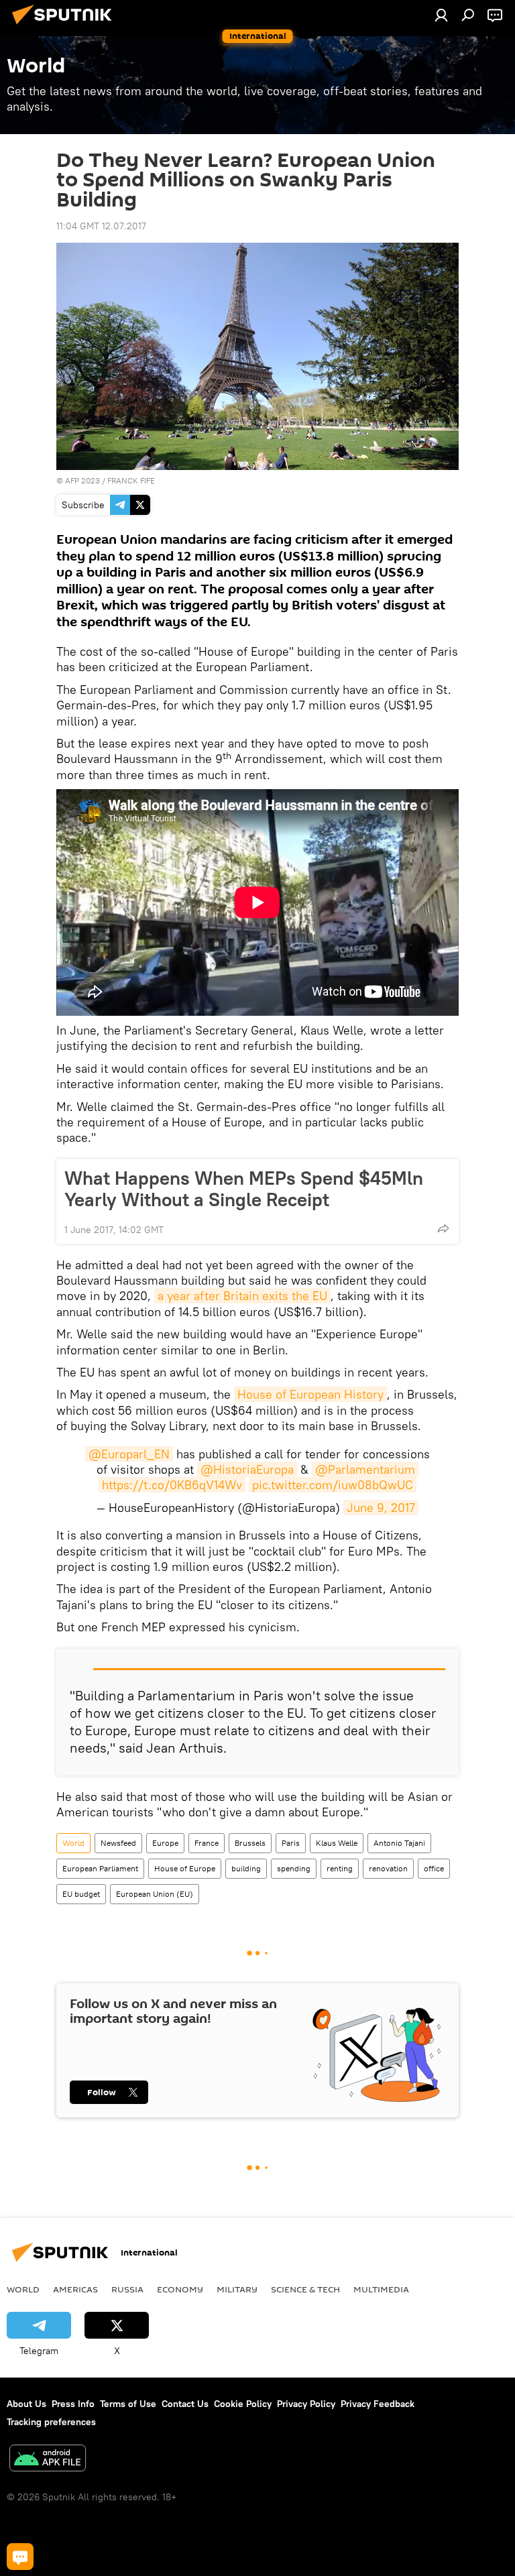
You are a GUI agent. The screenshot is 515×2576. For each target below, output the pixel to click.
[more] (443, 1228)
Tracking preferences (51, 2422)
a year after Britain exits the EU (242, 1296)
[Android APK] (48, 2460)
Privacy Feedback (378, 2404)
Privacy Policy (306, 2404)
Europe (165, 1843)
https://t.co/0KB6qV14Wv (172, 1485)
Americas (75, 2289)
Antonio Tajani (399, 1843)
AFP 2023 (82, 480)
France (207, 1843)
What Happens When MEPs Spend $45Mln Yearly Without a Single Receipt (244, 1189)
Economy (180, 2289)
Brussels (250, 1843)
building (246, 1868)
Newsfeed (118, 1843)
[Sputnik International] (66, 26)
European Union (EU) (155, 1894)
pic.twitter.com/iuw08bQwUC (333, 1485)
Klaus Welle (337, 1843)
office (434, 1868)
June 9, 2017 (381, 1508)
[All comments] (20, 2557)
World (73, 1843)
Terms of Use (128, 2404)
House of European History (310, 1394)
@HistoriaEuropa (247, 1469)
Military (237, 2289)
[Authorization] (441, 15)
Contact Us (185, 2404)
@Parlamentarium (365, 1469)
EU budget (81, 1894)
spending (294, 1868)
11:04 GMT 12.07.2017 (101, 226)
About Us (26, 2404)
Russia (127, 2289)
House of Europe (185, 1868)
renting (340, 1868)
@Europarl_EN (129, 1454)
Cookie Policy (243, 2404)
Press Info (73, 2404)
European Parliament (100, 1868)
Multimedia (381, 2289)
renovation (388, 1868)
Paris (291, 1843)
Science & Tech (305, 2289)
